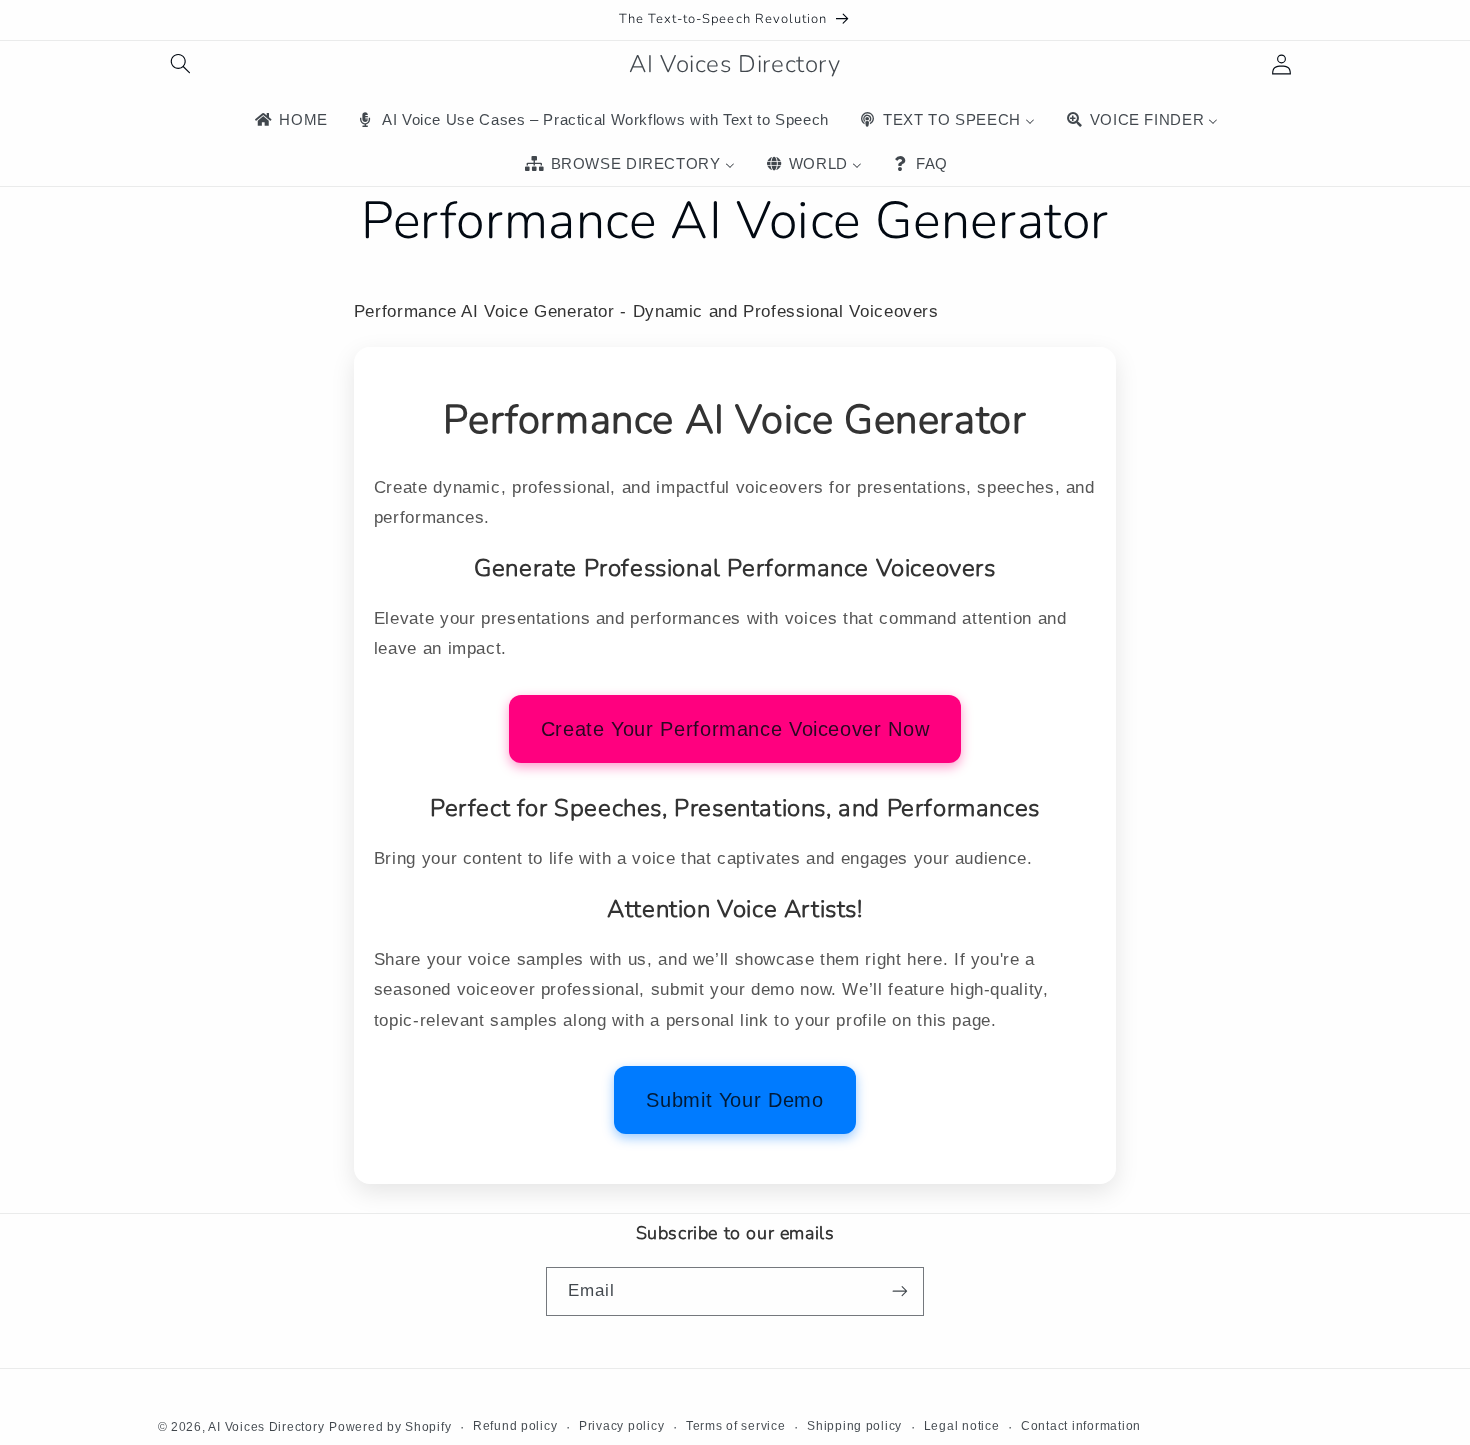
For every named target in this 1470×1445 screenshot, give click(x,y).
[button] (181, 64)
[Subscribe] (900, 1290)
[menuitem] (289, 120)
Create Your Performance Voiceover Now (735, 729)
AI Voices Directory (266, 1426)
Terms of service (736, 1426)
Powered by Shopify (390, 1426)
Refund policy (515, 1426)
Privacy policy (621, 1426)
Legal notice (962, 1426)
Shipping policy (854, 1426)
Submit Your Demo (734, 1100)
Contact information (1081, 1426)
